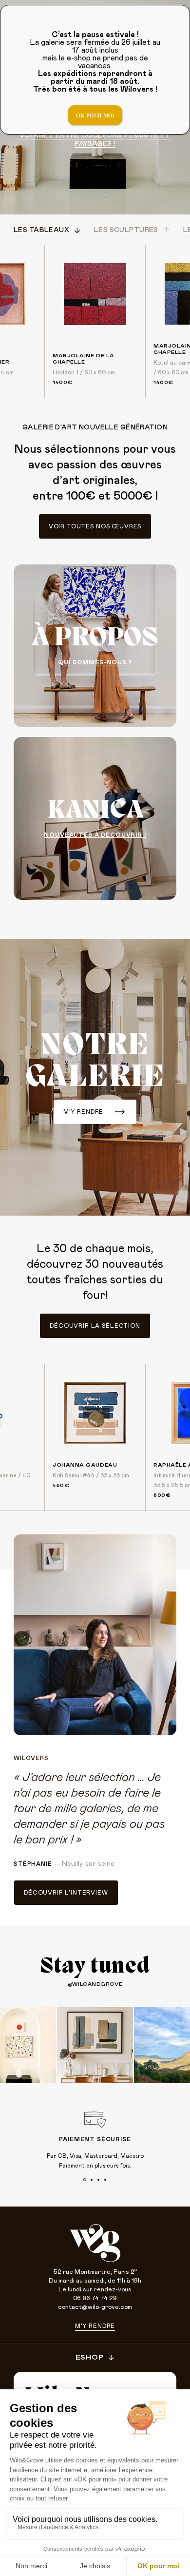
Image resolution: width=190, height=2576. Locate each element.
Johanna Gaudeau (85, 1465)
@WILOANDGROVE (95, 1984)
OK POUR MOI (95, 116)
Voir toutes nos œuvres (95, 526)
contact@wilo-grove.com (95, 2307)
